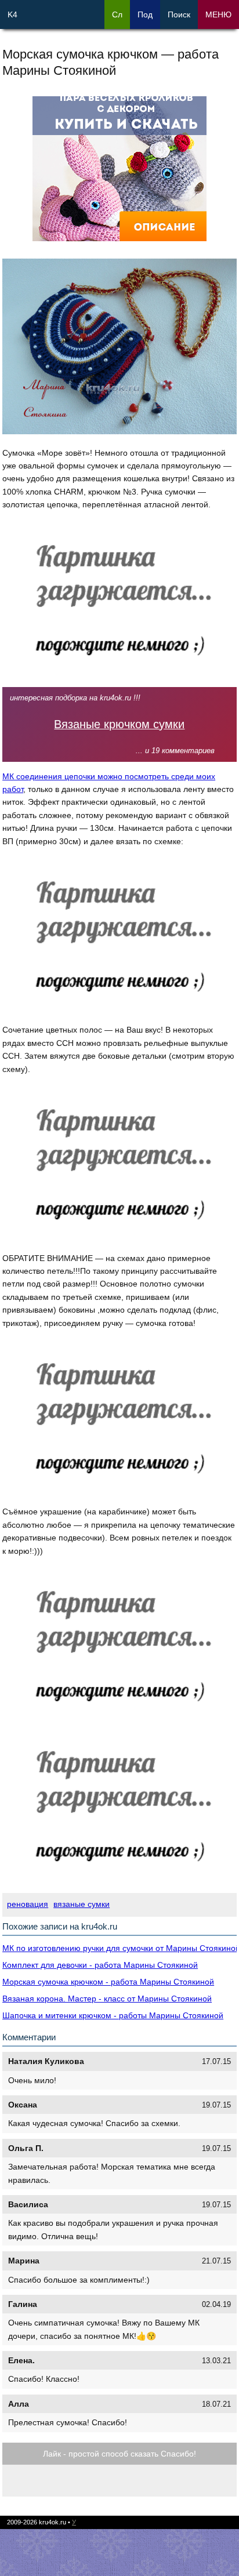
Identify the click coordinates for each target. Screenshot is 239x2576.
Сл (117, 14)
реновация (28, 1904)
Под (145, 14)
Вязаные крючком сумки (119, 724)
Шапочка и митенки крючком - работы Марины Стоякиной (113, 2015)
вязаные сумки (82, 1904)
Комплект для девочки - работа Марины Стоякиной (100, 1965)
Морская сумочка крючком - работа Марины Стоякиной (108, 1982)
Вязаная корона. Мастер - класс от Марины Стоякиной (107, 1999)
